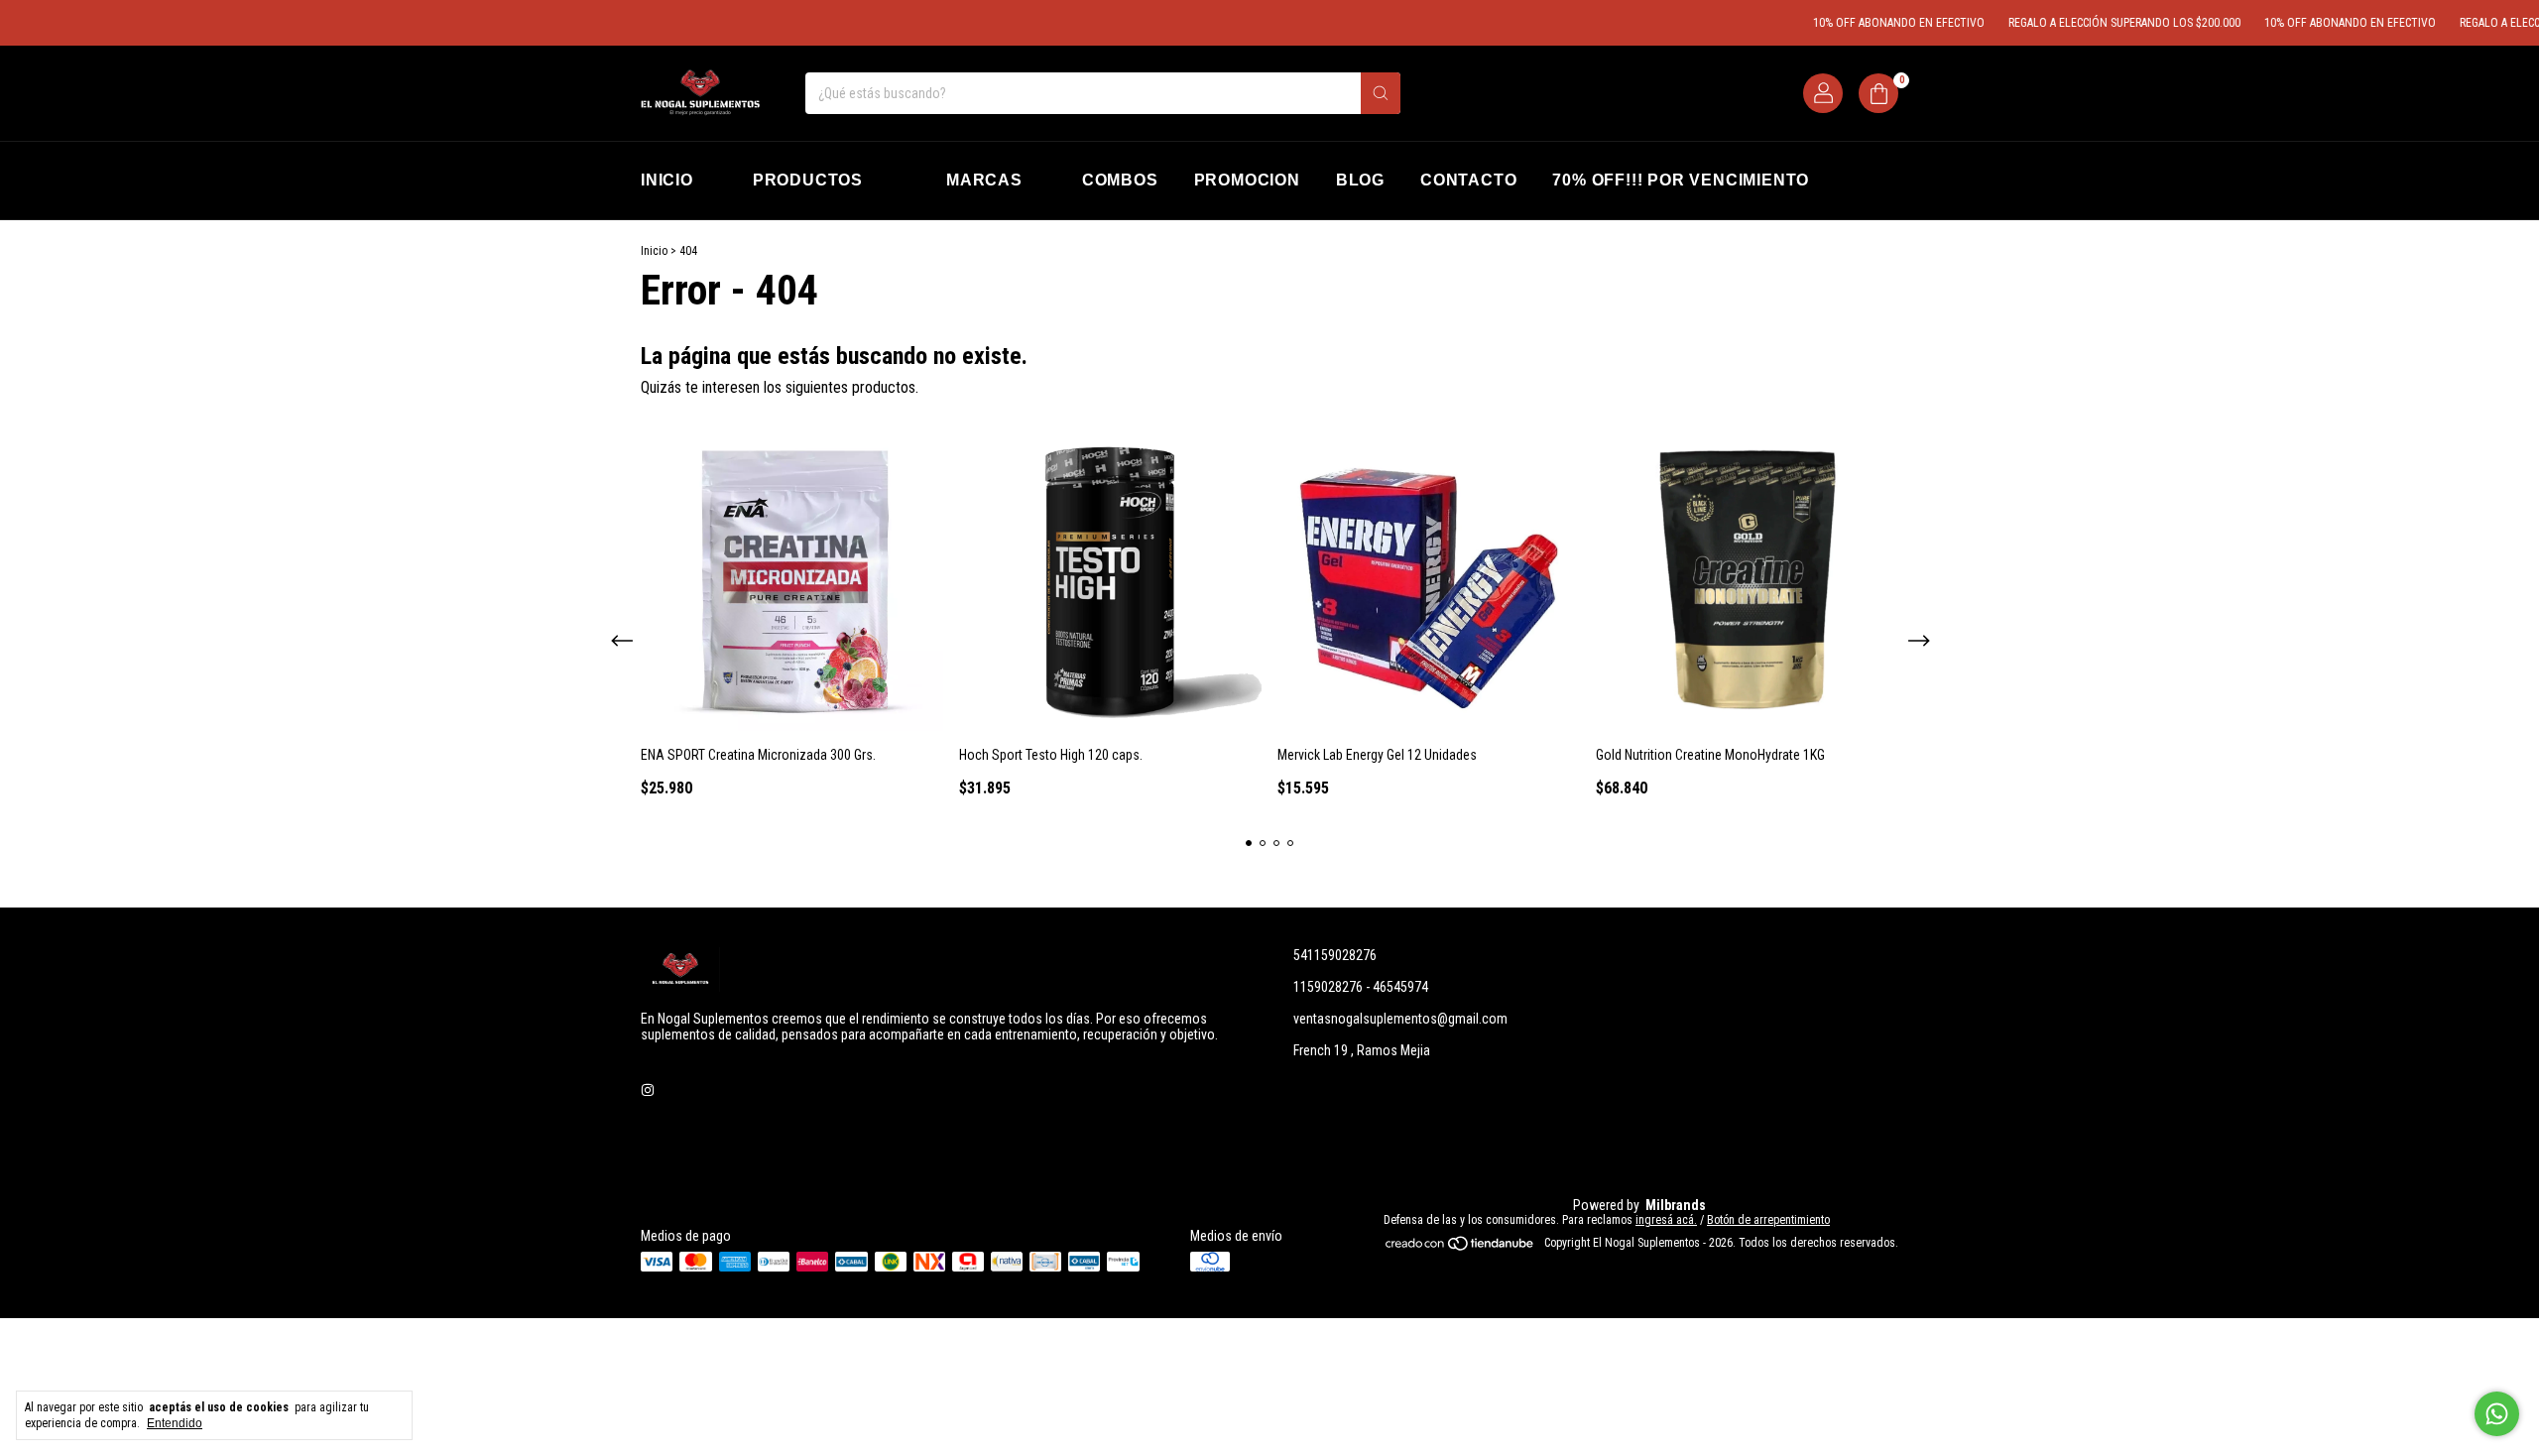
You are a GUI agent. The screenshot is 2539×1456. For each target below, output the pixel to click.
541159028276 (1335, 955)
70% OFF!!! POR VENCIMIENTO (1681, 180)
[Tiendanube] (1460, 1248)
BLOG (1360, 180)
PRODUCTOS (808, 180)
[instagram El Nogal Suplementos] (648, 1090)
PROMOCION (1247, 180)
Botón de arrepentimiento (1768, 1220)
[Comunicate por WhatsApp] (2497, 1414)
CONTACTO (1468, 180)
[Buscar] (1381, 93)
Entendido (175, 1423)
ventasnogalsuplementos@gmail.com (1400, 1019)
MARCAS (984, 180)
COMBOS (1120, 180)
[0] (1878, 93)
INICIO (667, 180)
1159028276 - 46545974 (1361, 987)
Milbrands (1676, 1205)
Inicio (654, 251)
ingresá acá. (1666, 1220)
